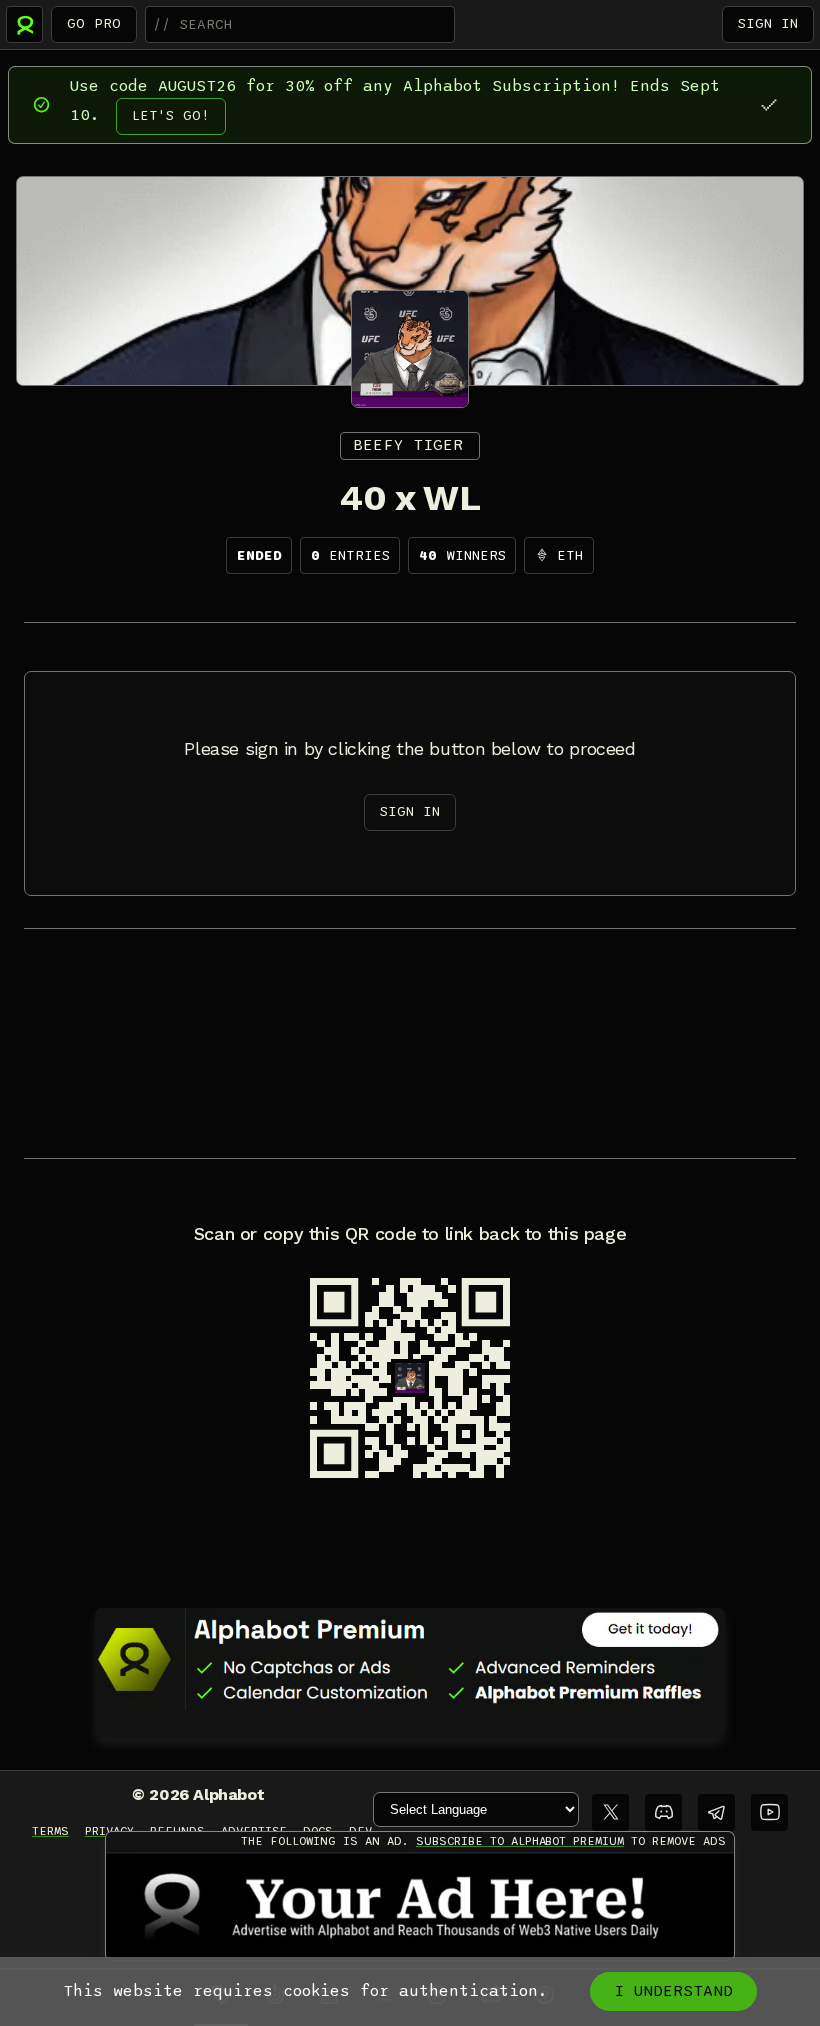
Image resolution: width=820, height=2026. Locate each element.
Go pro (94, 23)
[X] (610, 1812)
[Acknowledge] (768, 104)
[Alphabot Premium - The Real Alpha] (410, 1659)
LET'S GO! (171, 115)
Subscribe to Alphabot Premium (520, 1841)
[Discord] (663, 1812)
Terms (50, 1831)
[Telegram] (716, 1812)
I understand (673, 1991)
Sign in (768, 23)
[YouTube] (769, 1812)
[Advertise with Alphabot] (420, 1906)
